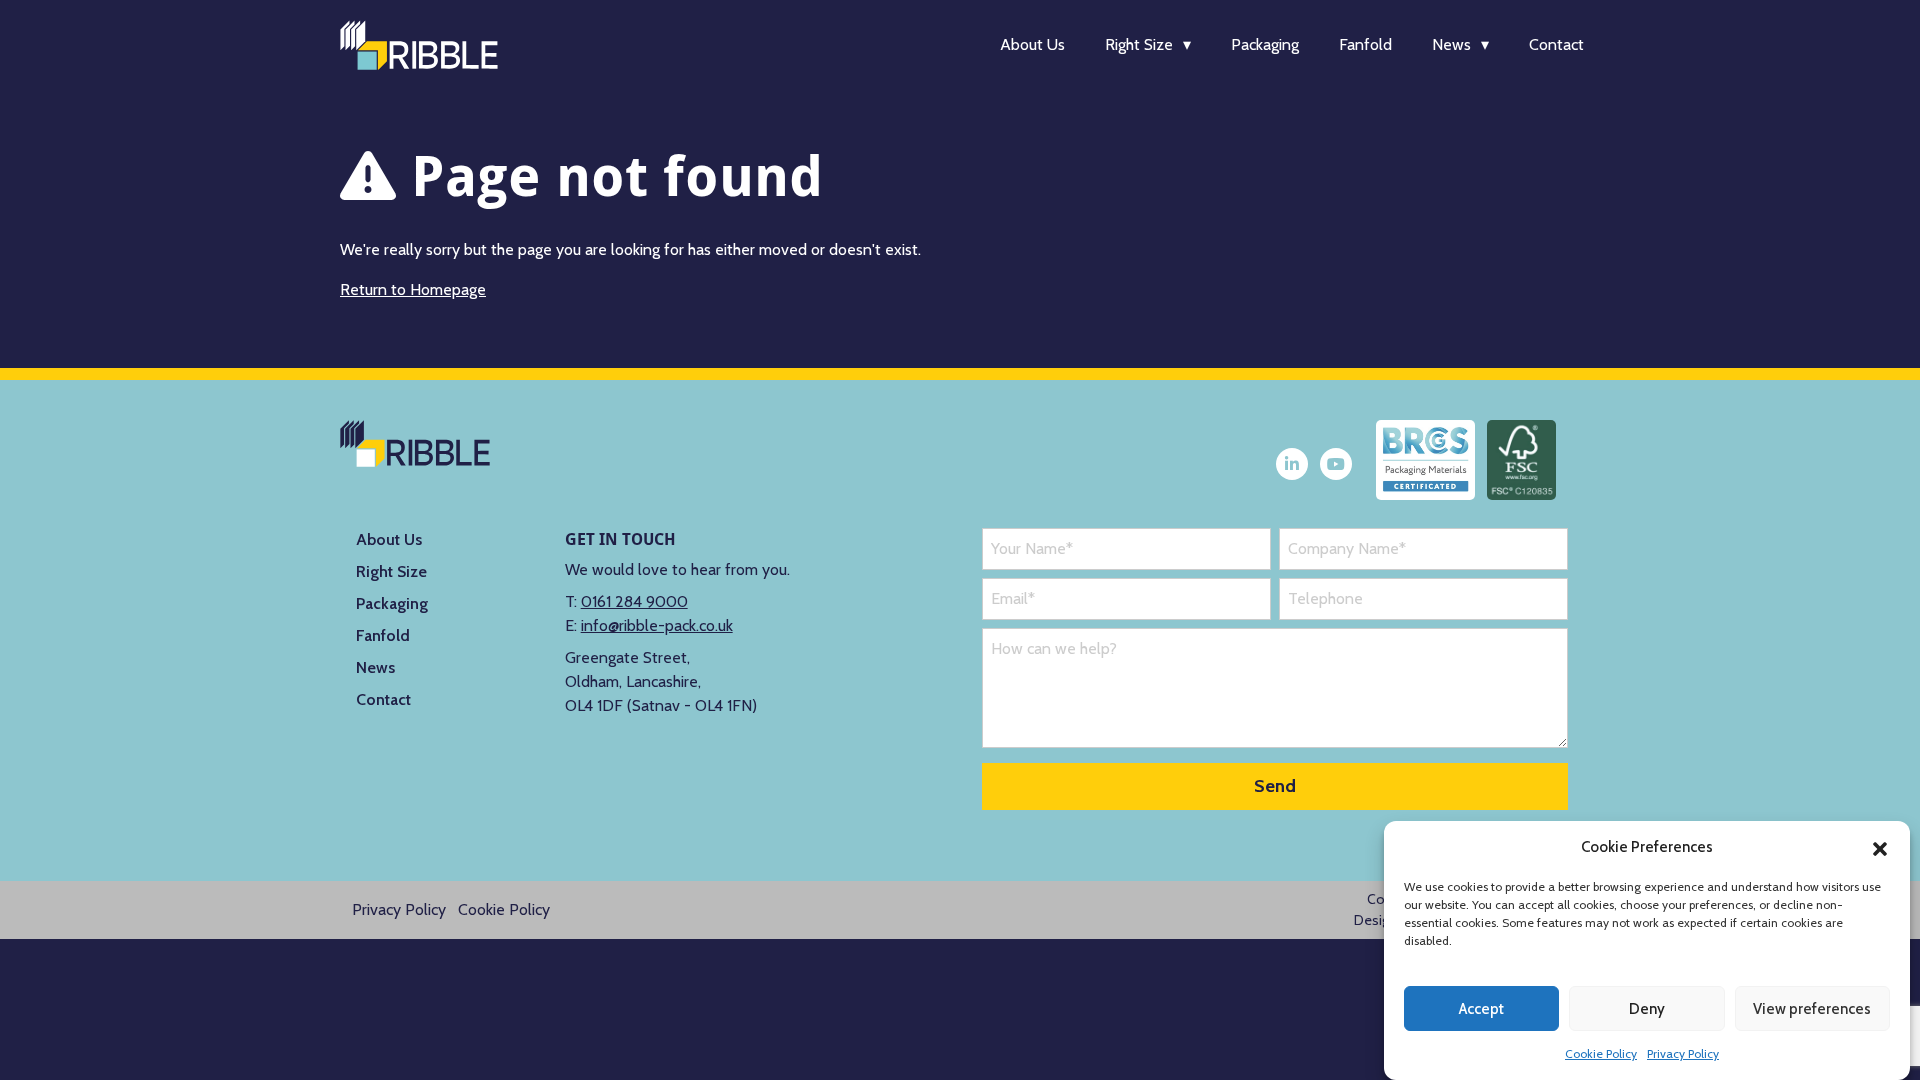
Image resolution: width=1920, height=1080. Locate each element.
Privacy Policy (1683, 1053)
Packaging (1265, 44)
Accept (1481, 1009)
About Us (1032, 44)
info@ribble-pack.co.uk (657, 625)
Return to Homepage (413, 289)
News (1451, 44)
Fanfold (1365, 44)
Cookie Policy (1601, 1053)
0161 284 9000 (634, 601)
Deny (1647, 1009)
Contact (1556, 44)
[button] (1880, 847)
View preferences (1812, 1009)
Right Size (1139, 44)
